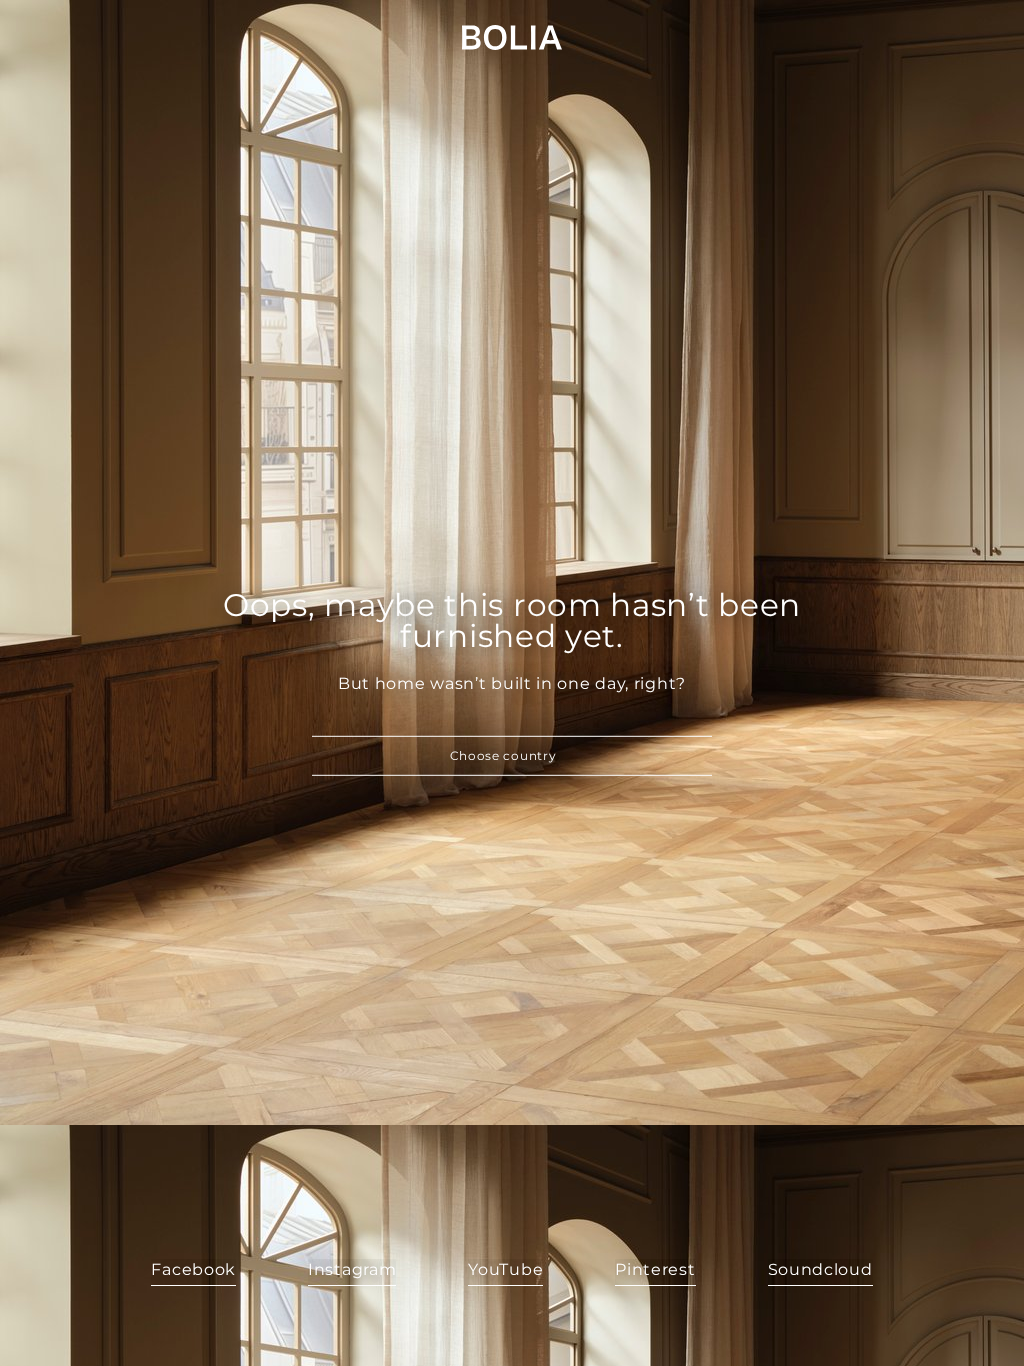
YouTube (505, 1269)
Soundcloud (820, 1269)
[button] (512, 756)
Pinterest (655, 1269)
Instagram (352, 1269)
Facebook (193, 1269)
